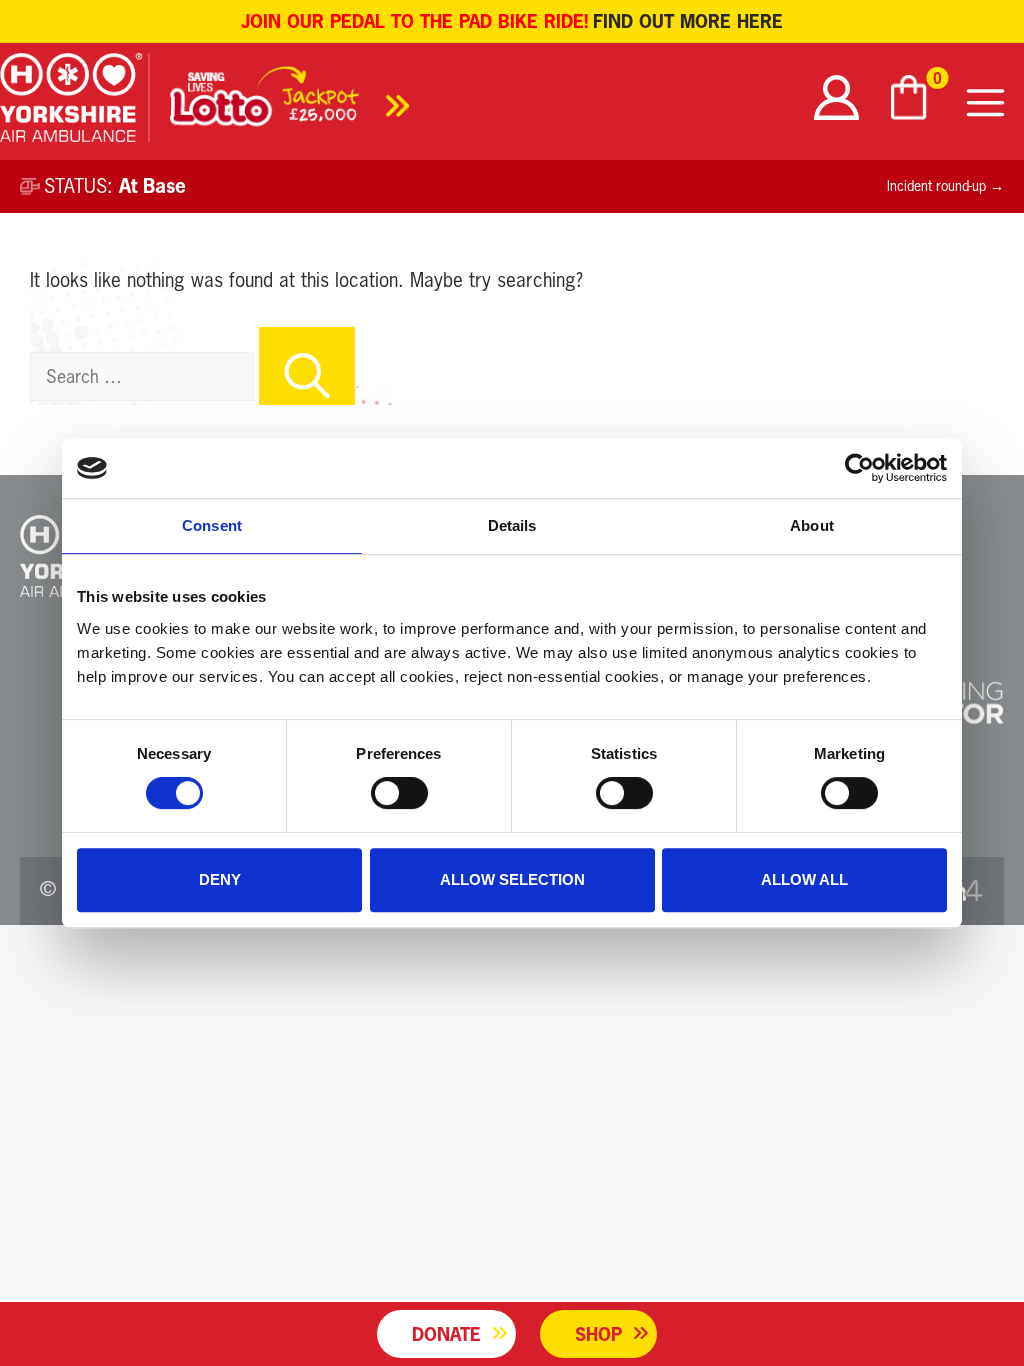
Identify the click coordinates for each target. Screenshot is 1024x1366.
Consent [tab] (212, 525)
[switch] (399, 793)
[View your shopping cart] (911, 97)
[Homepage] (75, 101)
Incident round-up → (945, 186)
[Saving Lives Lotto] (290, 102)
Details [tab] (512, 525)
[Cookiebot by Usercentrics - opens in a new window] (859, 468)
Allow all (804, 879)
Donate (446, 1334)
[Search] (307, 366)
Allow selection (512, 879)
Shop (598, 1334)
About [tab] (812, 525)
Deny (220, 879)
